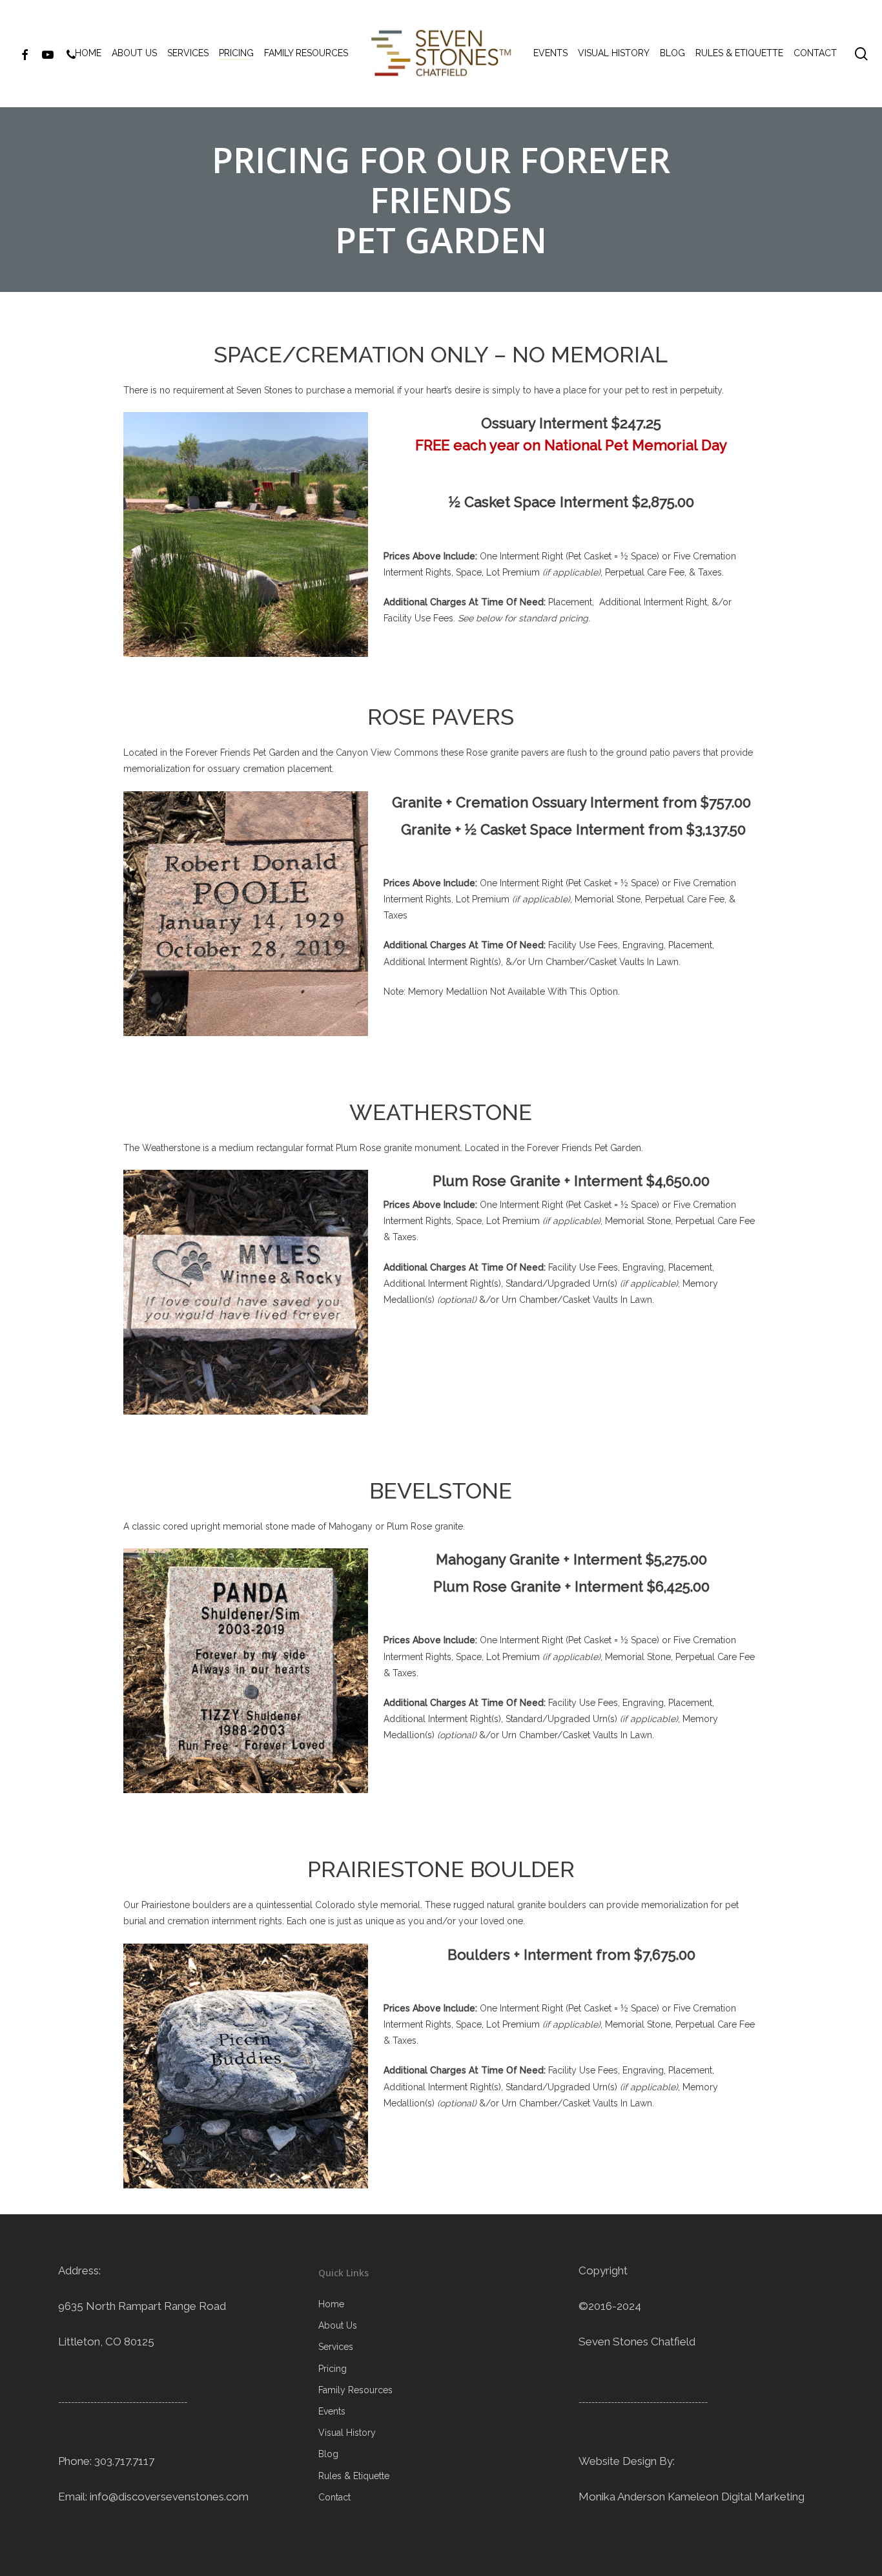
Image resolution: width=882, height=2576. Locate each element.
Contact (334, 2497)
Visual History (347, 2433)
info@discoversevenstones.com (169, 2497)
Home (331, 2304)
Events (332, 2411)
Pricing (333, 2369)
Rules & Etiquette (354, 2476)
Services (336, 2347)
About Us (338, 2325)
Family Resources (355, 2390)
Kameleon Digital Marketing (736, 2497)
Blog (328, 2454)
